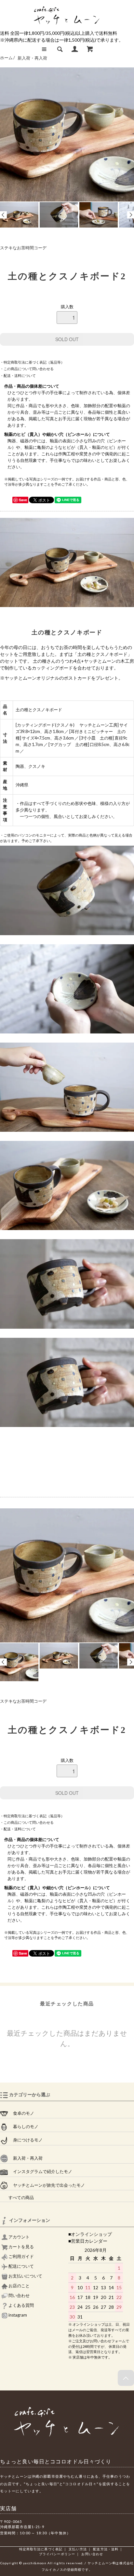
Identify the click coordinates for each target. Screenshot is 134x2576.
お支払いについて (25, 2276)
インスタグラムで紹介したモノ (40, 2172)
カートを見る (21, 2247)
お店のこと (19, 2286)
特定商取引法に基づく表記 (41, 2549)
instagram (17, 2315)
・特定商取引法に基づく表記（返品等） (32, 362)
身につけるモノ (25, 2140)
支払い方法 (78, 2549)
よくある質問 (21, 2305)
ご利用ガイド (21, 2257)
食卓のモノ (21, 2113)
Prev (3, 215)
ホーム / (7, 58)
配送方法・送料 (106, 2549)
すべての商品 (17, 2198)
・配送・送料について (18, 375)
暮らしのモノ (23, 2127)
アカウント (19, 2237)
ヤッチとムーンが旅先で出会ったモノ (47, 2185)
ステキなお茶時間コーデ (23, 248)
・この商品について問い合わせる (27, 369)
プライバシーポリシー (57, 2554)
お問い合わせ (92, 2554)
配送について (21, 2266)
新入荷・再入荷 (32, 58)
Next (131, 215)
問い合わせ (19, 2296)
